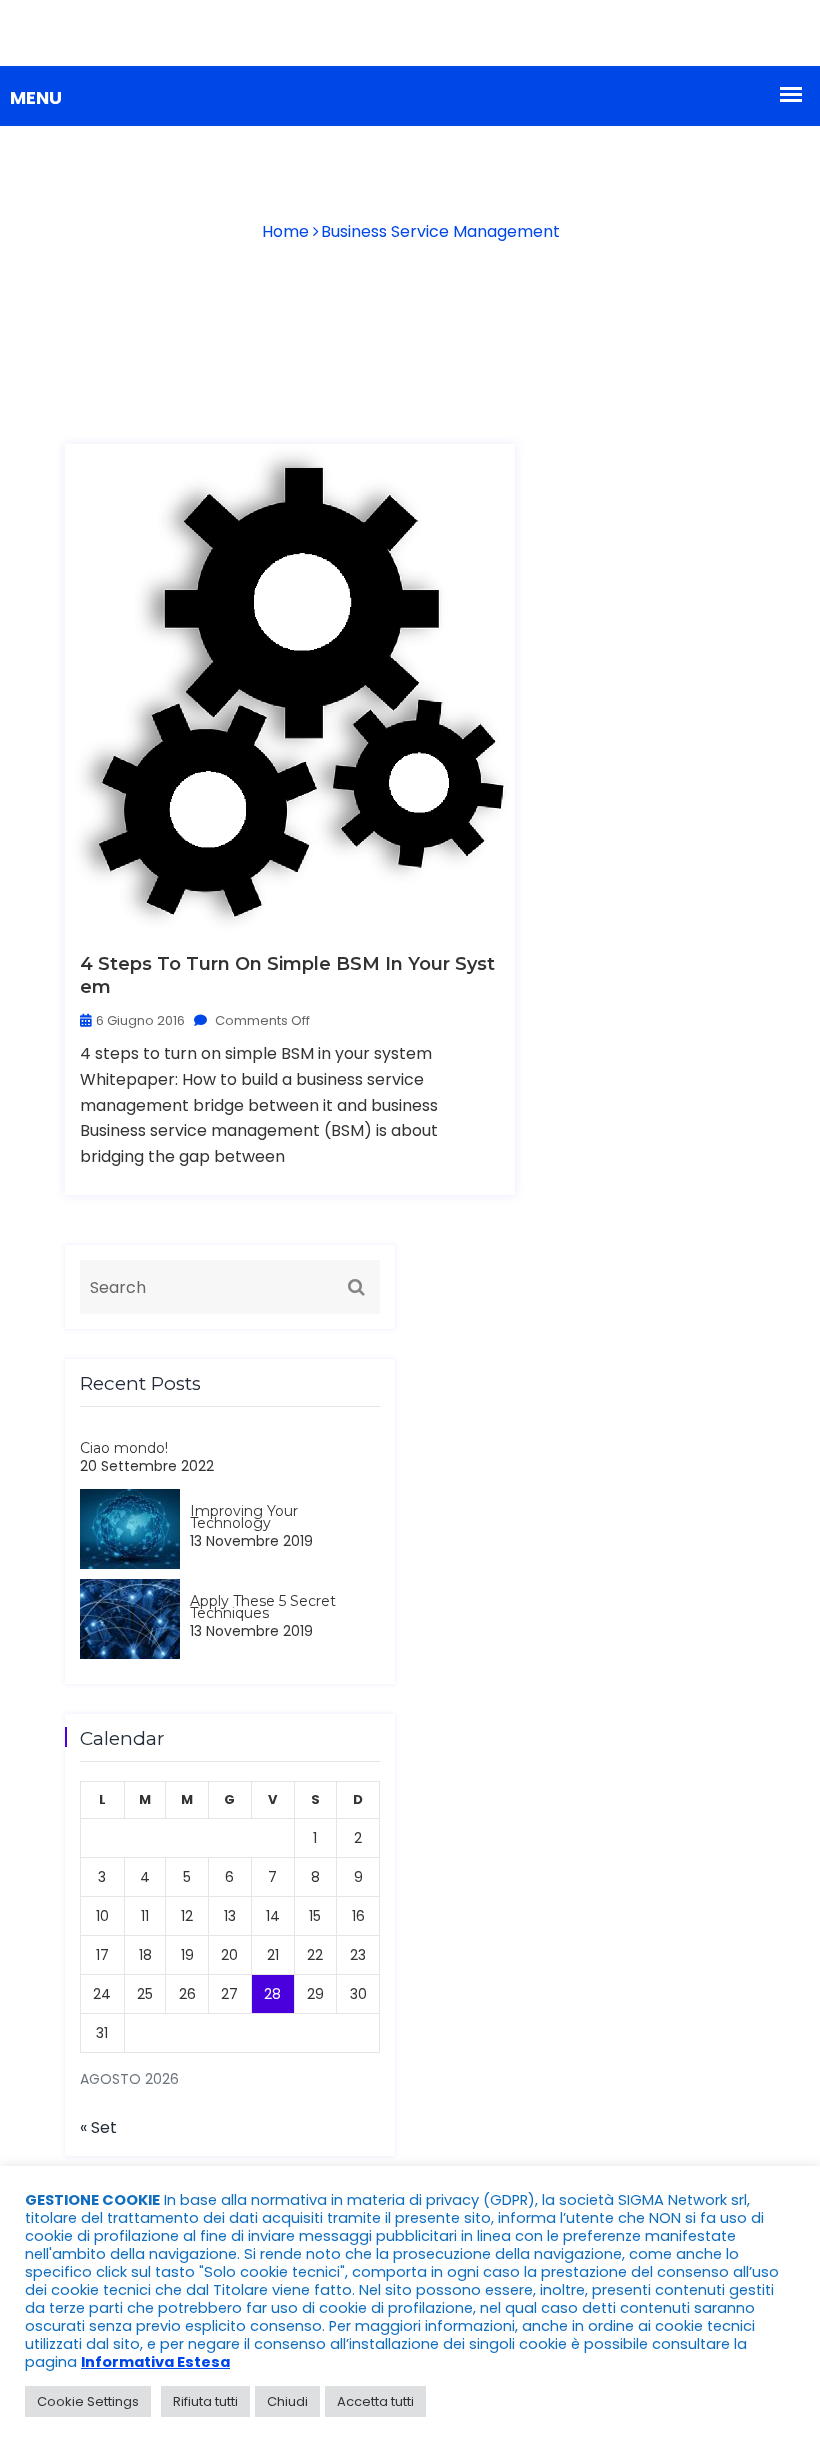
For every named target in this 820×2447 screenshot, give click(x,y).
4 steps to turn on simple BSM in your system (287, 975)
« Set (98, 2127)
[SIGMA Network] (410, 32)
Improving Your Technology (244, 1517)
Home (285, 231)
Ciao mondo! (124, 1448)
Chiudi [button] (287, 2401)
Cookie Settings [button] (88, 2401)
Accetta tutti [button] (375, 2401)
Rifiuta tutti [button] (205, 2401)
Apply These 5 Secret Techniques (263, 1607)
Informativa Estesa (155, 2362)
